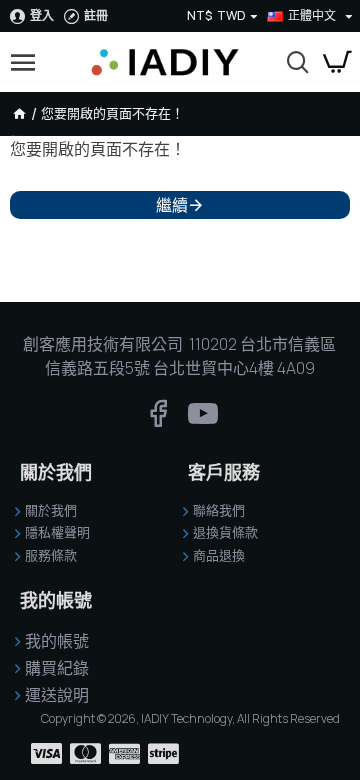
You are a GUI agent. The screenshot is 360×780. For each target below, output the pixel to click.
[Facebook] (158, 423)
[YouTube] (203, 423)
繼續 (172, 205)
